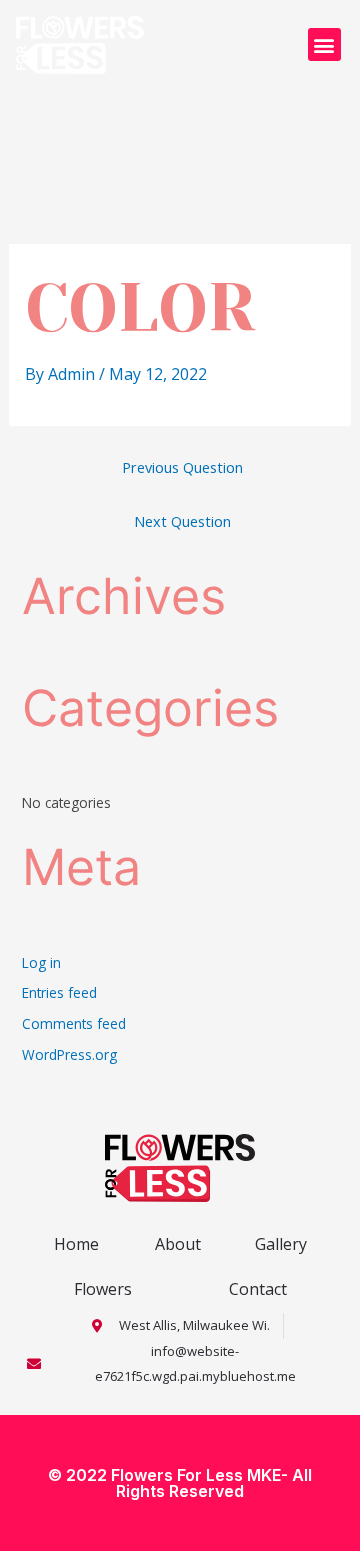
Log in (41, 962)
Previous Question (182, 467)
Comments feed (74, 1023)
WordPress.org (69, 1054)
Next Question (182, 521)
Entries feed (59, 992)
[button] (324, 44)
